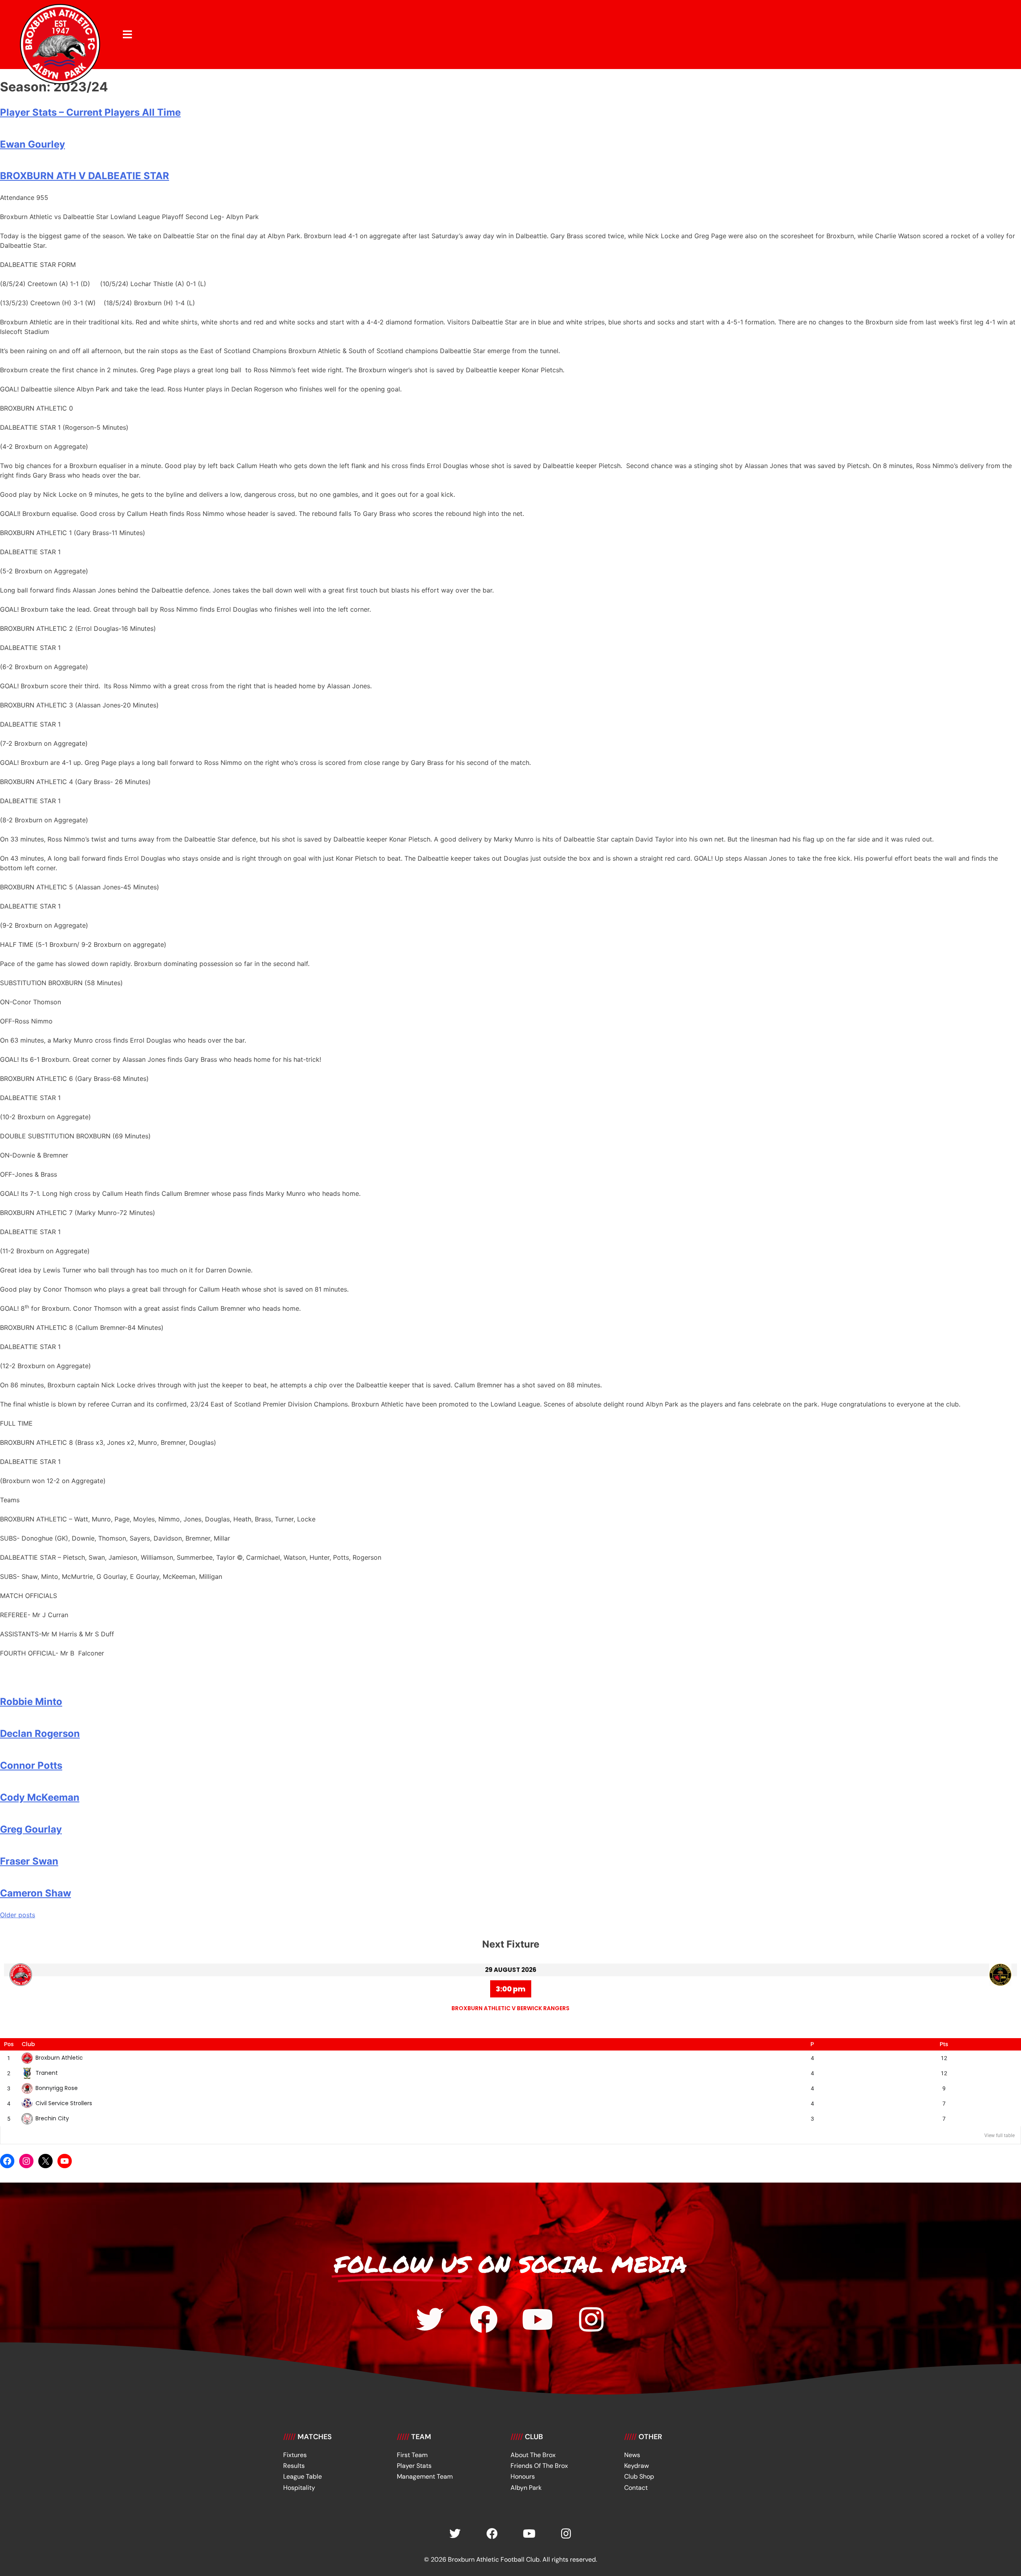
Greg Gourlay (31, 1829)
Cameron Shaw (35, 1893)
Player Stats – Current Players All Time (90, 112)
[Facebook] (7, 2161)
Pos (9, 2044)
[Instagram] (26, 2161)
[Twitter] (430, 2319)
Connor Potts (31, 1765)
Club (28, 2044)
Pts (944, 2044)
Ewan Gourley (33, 144)
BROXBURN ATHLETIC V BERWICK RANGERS (510, 2008)
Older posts (18, 1915)
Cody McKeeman (40, 1797)
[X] (45, 2161)
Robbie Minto (31, 1702)
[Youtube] (538, 2319)
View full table (999, 2135)
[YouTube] (65, 2161)
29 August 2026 (511, 1970)
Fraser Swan (29, 1861)
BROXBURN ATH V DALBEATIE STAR (85, 176)
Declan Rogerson (40, 1733)
